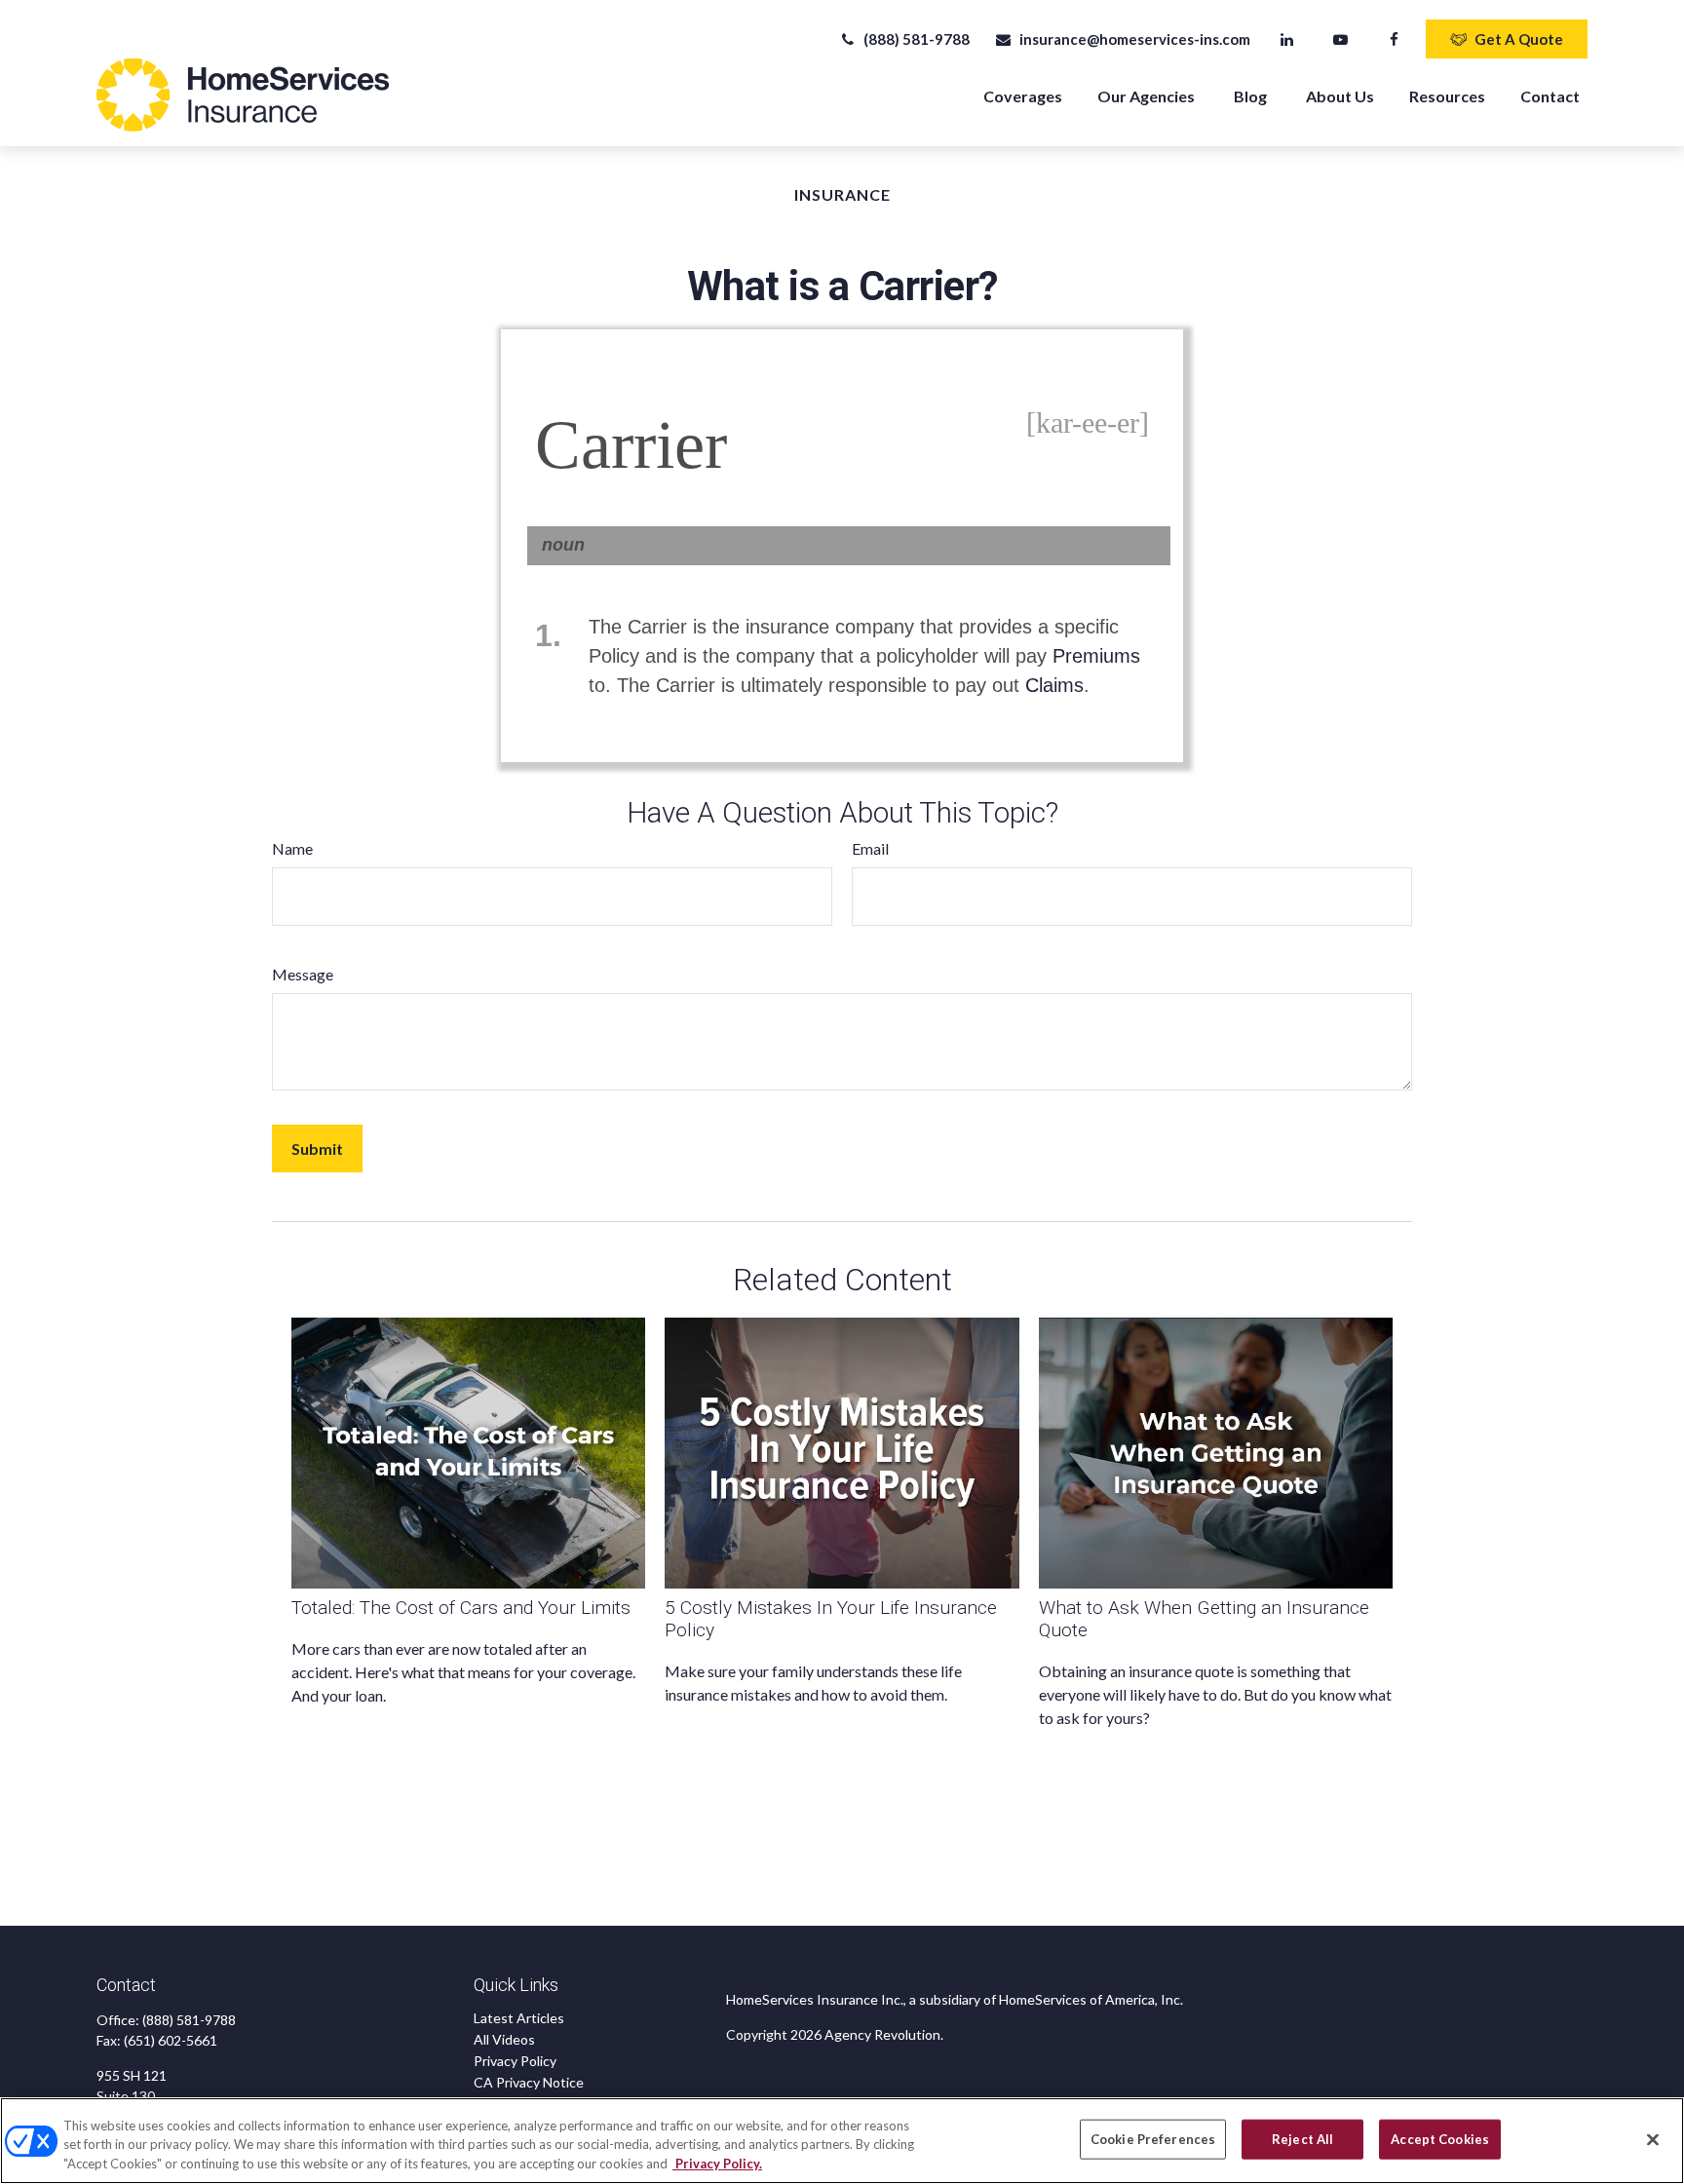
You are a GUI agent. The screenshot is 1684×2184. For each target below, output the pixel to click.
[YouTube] (1340, 39)
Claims (1054, 685)
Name (292, 848)
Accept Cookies (1440, 2138)
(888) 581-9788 (917, 39)
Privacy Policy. (717, 2164)
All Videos (504, 2039)
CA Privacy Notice (529, 2082)
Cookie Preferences (1153, 2138)
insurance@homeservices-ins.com (1135, 39)
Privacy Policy (515, 2061)
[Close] (1653, 2139)
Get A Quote (1519, 39)
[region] (842, 2141)
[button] (1023, 95)
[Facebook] (1394, 39)
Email (870, 848)
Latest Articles (519, 2018)
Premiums (1096, 656)
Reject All (1302, 2138)
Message (303, 974)
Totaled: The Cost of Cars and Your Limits (461, 1608)
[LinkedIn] (1287, 39)
